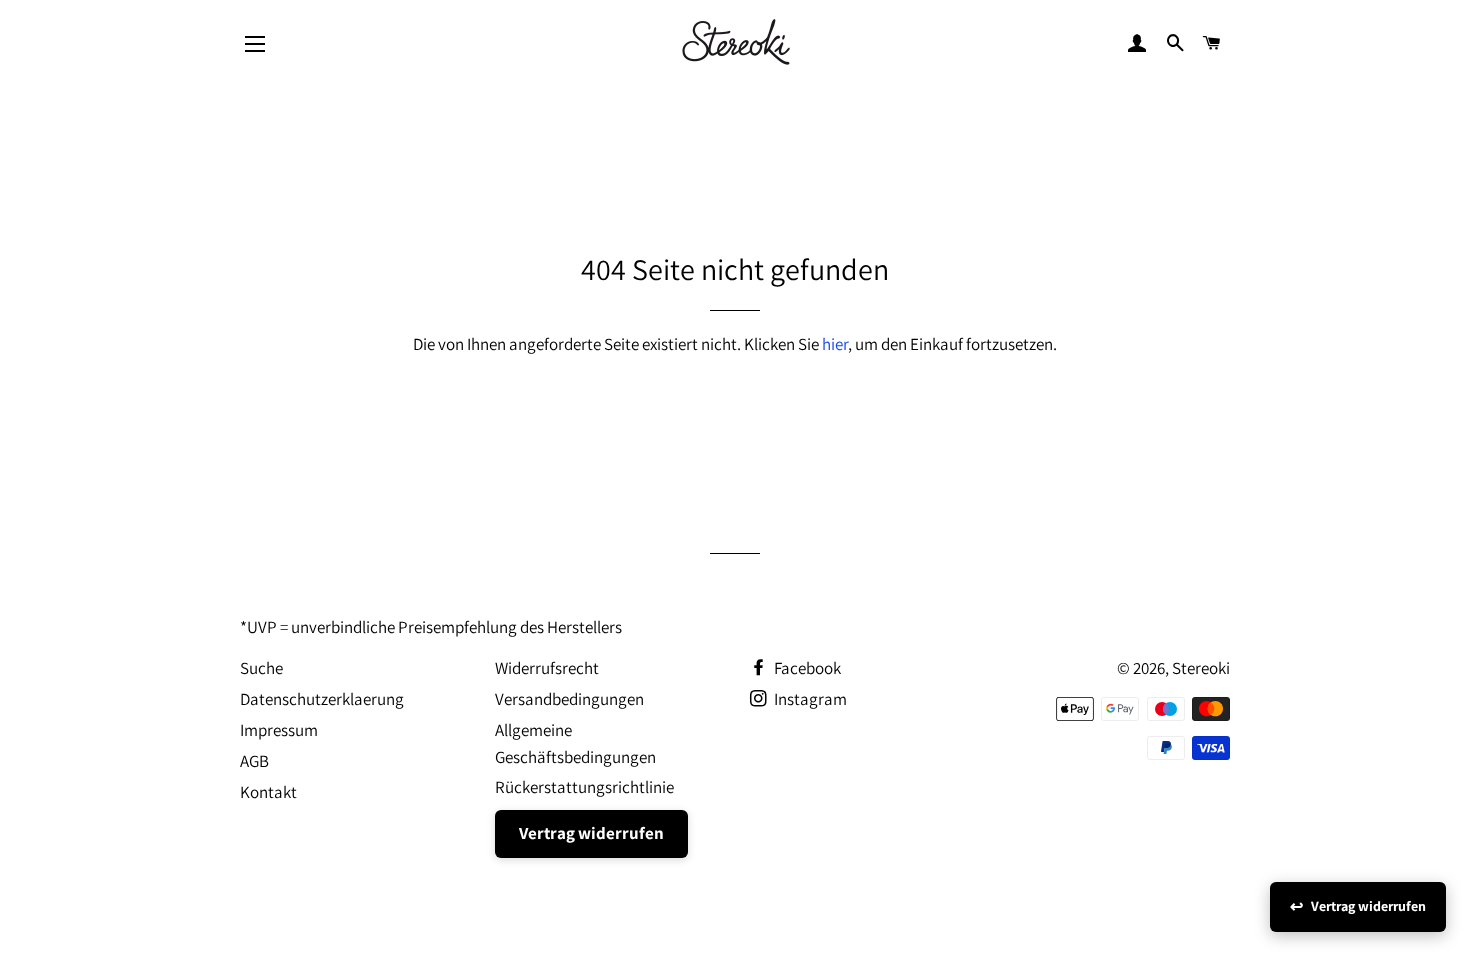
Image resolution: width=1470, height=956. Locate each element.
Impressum (279, 730)
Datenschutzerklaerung (322, 699)
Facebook (806, 668)
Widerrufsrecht (547, 668)
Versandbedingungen (569, 699)
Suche (261, 668)
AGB (254, 761)
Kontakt (268, 792)
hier (835, 344)
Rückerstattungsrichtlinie (584, 787)
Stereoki (1201, 668)
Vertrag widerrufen (591, 833)
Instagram (809, 699)
